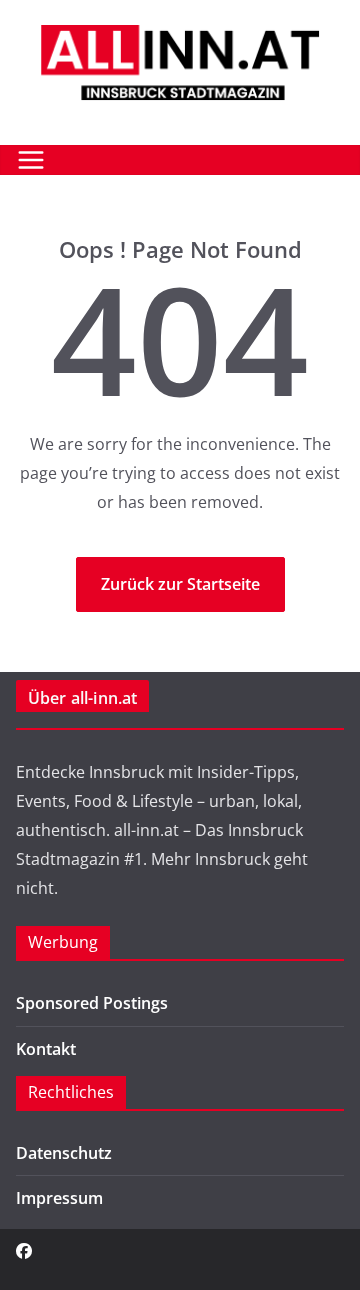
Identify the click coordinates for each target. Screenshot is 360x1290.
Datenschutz (64, 1153)
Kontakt (46, 1049)
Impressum (59, 1198)
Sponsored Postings (92, 1003)
